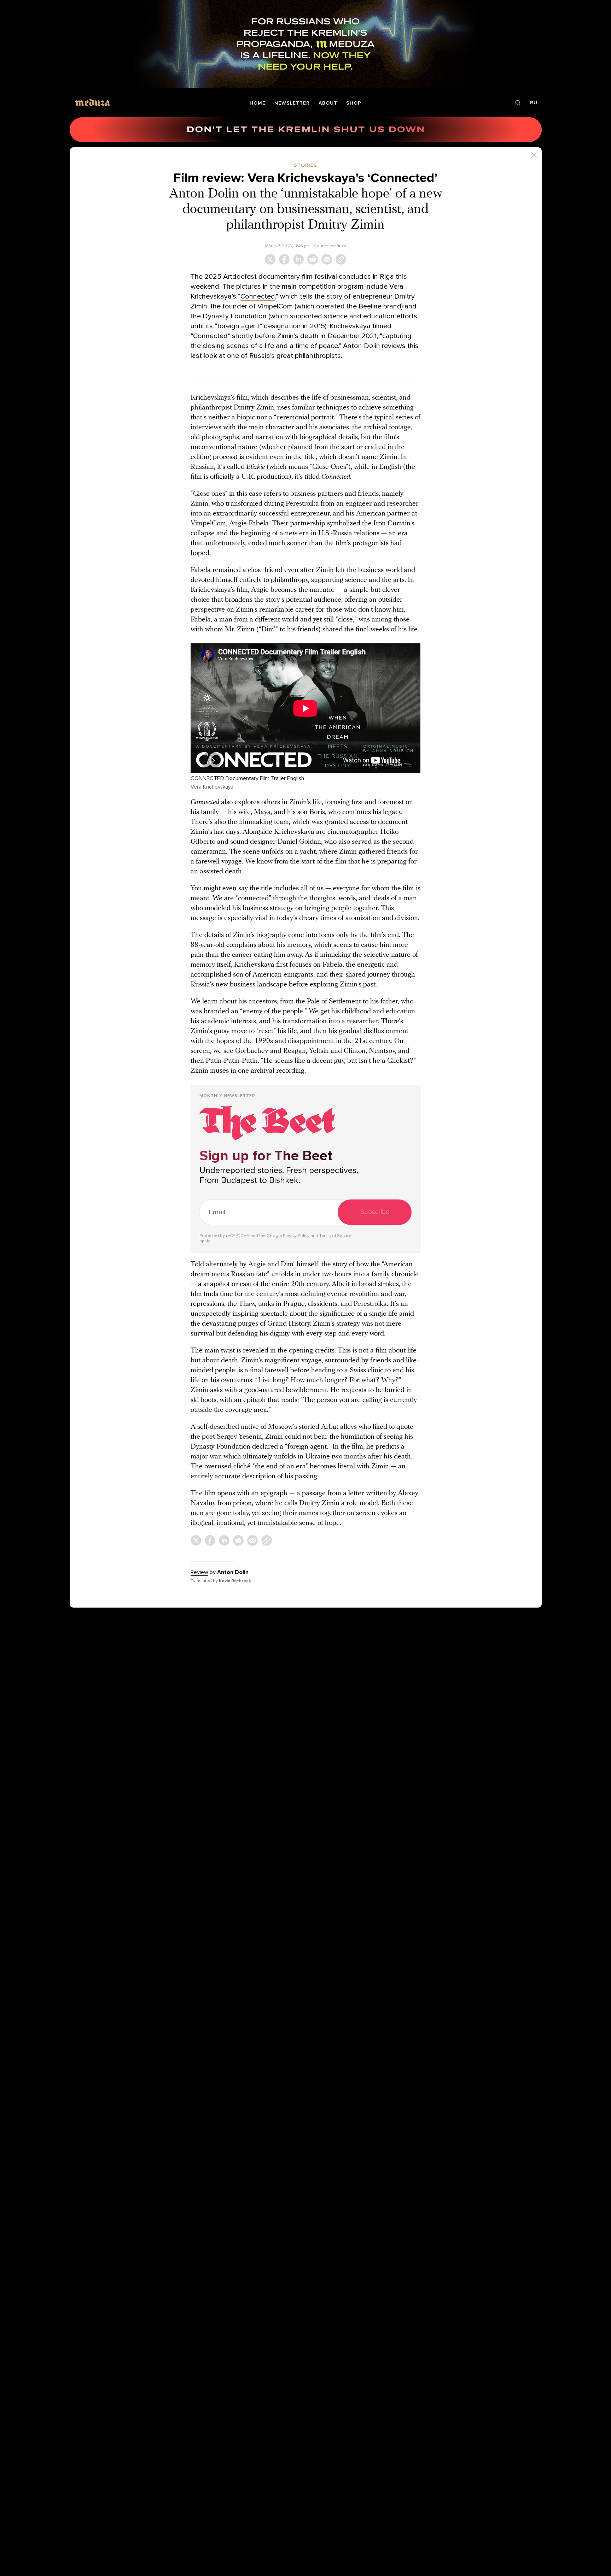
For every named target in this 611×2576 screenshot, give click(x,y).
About (328, 103)
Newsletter (292, 103)
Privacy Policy (296, 1236)
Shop (354, 103)
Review (199, 1572)
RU (534, 103)
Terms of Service (335, 1236)
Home (258, 103)
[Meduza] (93, 102)
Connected (258, 296)
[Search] (518, 103)
